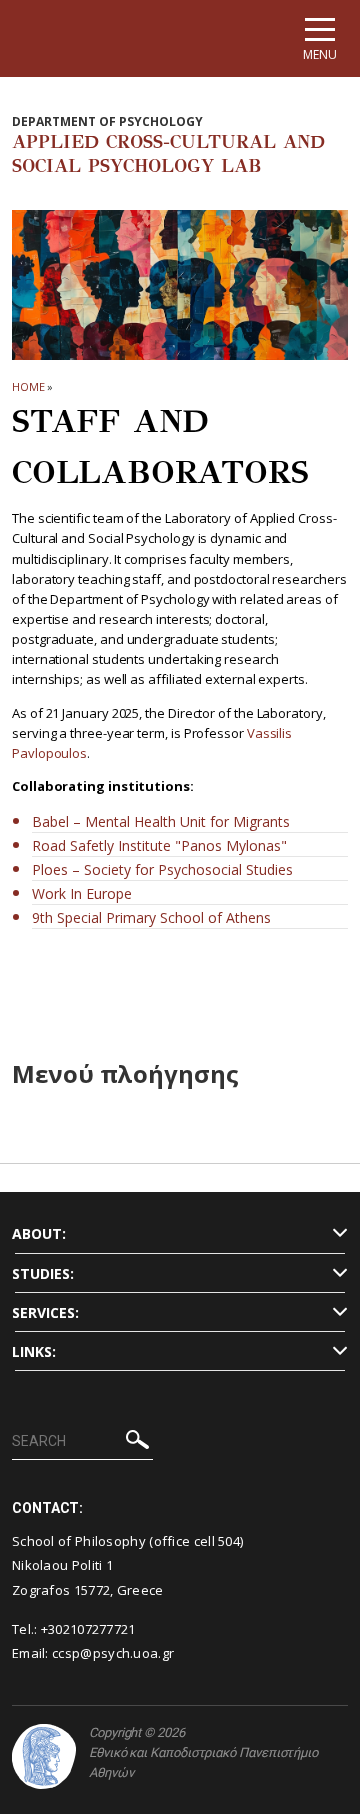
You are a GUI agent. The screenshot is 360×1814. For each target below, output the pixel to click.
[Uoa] (44, 1756)
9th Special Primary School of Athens (151, 917)
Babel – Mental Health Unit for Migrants (161, 821)
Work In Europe (82, 893)
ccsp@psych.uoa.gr (113, 1653)
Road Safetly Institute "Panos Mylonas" (159, 845)
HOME (28, 386)
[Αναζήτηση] (137, 1442)
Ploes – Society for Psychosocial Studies (162, 869)
